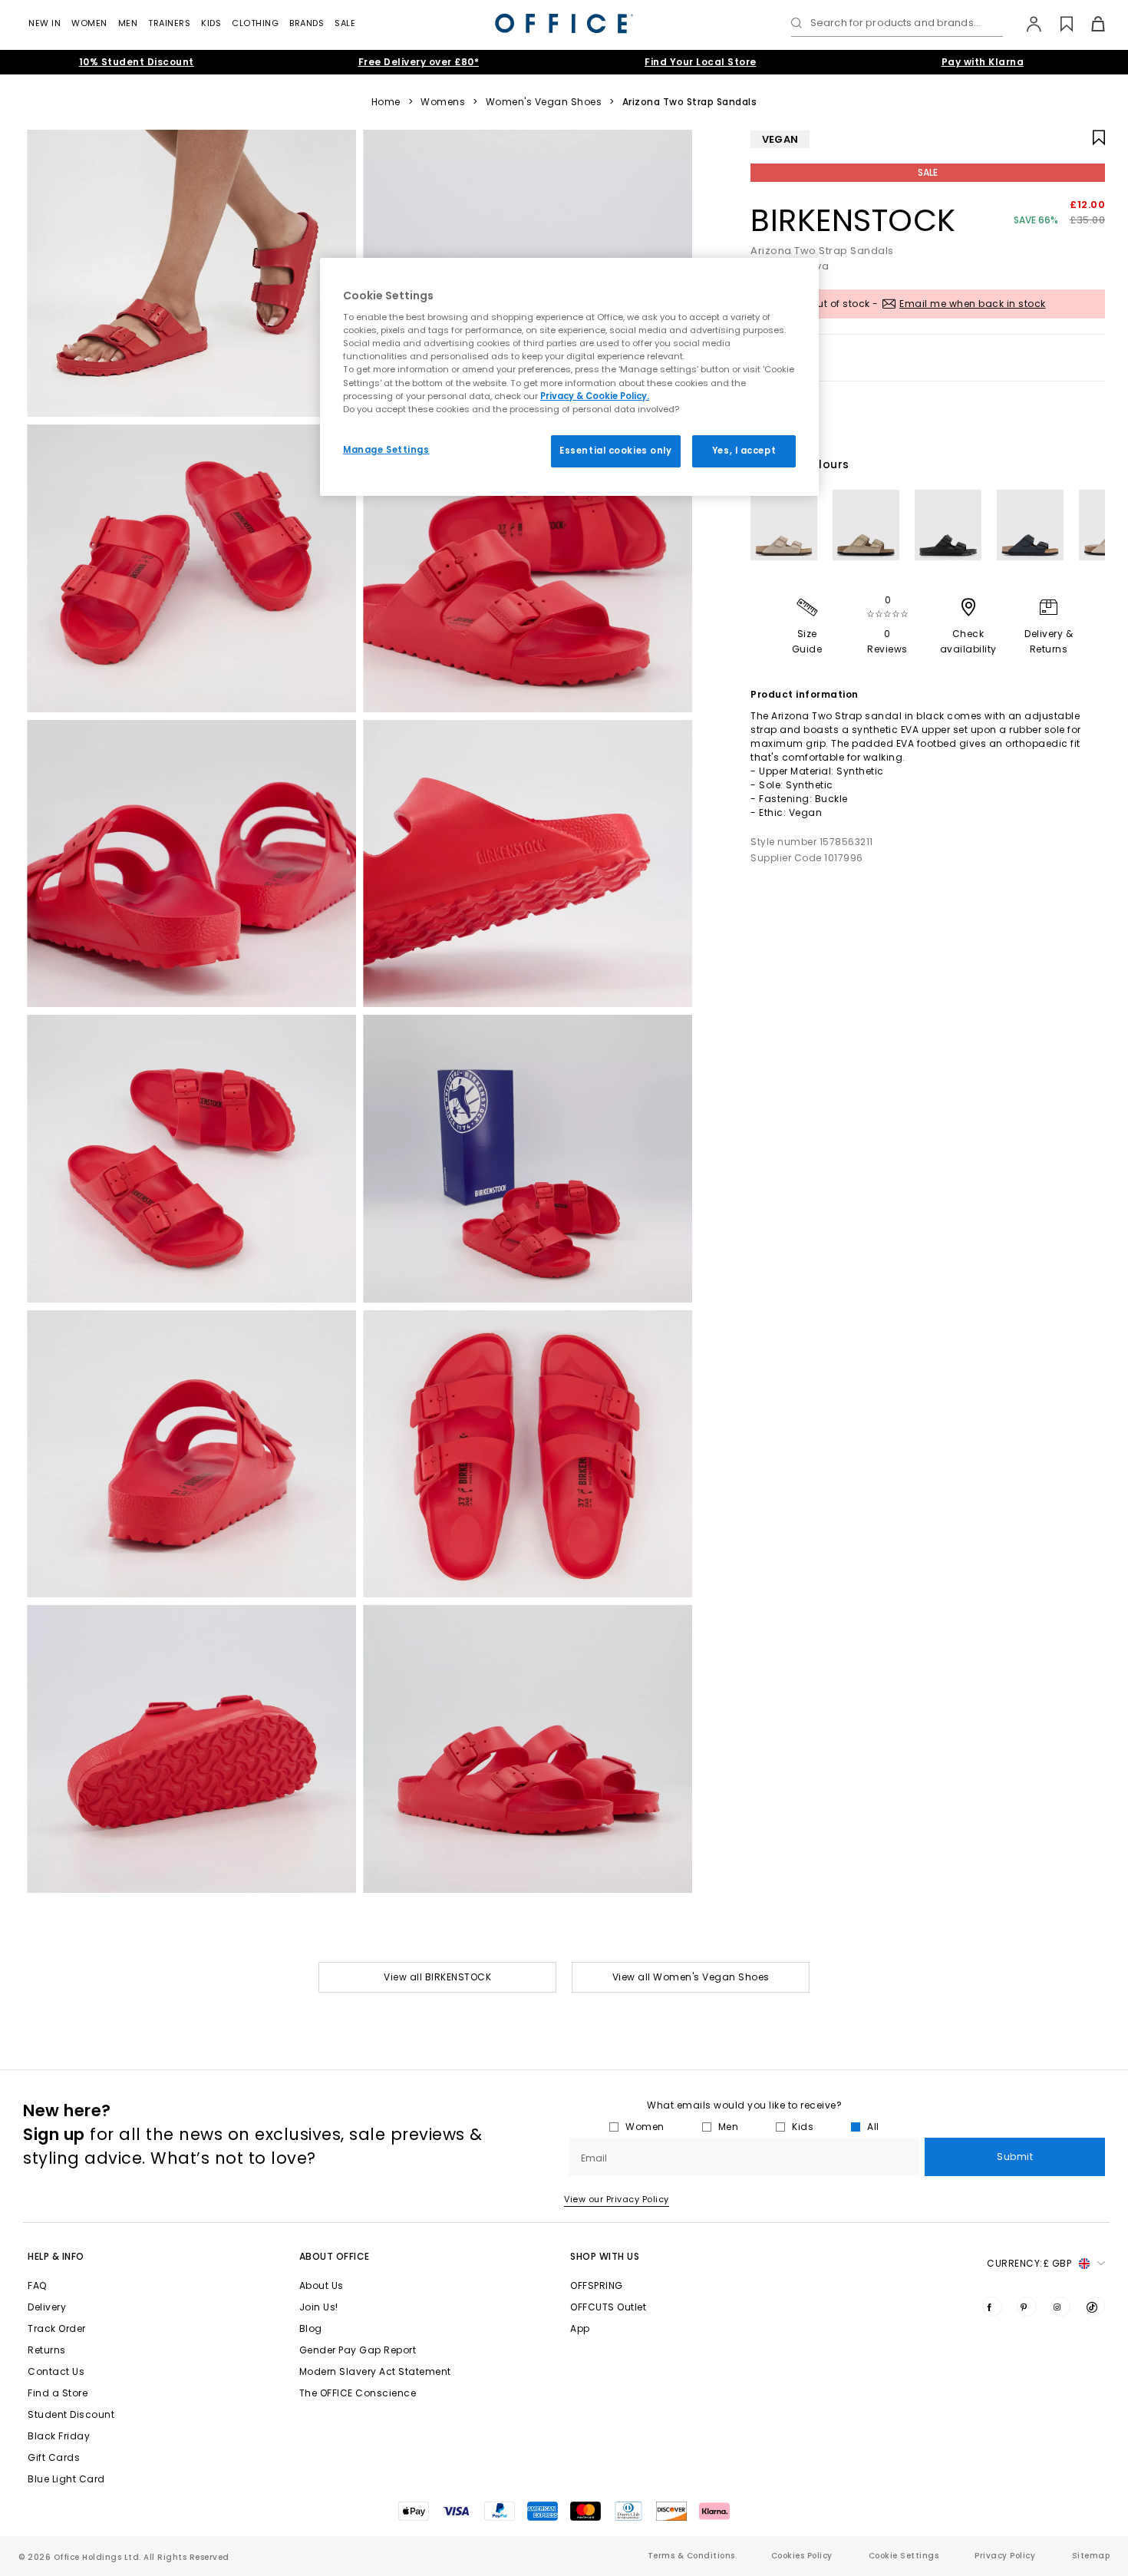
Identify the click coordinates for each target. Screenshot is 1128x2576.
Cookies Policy (802, 2556)
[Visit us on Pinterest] (1027, 2307)
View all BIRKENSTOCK (437, 1977)
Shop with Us (605, 2256)
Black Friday (59, 2436)
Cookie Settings (904, 2556)
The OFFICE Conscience (358, 2393)
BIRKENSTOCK (853, 220)
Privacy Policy (1005, 2556)
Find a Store (58, 2393)
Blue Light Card (66, 2479)
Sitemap (1091, 2556)
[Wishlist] (1058, 24)
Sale (345, 23)
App (580, 2328)
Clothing (255, 23)
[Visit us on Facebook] (992, 2307)
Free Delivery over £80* (419, 62)
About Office (335, 2256)
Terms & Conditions (691, 2556)
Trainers (169, 23)
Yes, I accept (744, 451)
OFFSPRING (597, 2285)
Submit (1015, 2157)
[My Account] (1026, 24)
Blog (311, 2328)
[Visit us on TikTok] (1095, 2307)
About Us (322, 2285)
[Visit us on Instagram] (1060, 2307)
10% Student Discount (137, 62)
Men (128, 23)
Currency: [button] (1029, 2263)
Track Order (57, 2328)
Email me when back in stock (973, 304)
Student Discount (71, 2414)
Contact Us (56, 2371)
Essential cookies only (616, 451)
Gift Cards (54, 2457)
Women (89, 23)
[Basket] (1089, 24)
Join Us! (319, 2307)
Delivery (47, 2307)
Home (386, 102)
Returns (47, 2350)
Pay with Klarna (983, 62)
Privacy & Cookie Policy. (595, 396)
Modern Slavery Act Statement (375, 2371)
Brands (307, 23)
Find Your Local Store (701, 62)
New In (45, 23)
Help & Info (56, 2256)
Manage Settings (386, 450)
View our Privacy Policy (617, 2199)
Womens (443, 102)
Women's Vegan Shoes (544, 102)
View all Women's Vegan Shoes (691, 1977)
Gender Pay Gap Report (358, 2350)
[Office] (564, 23)
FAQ (37, 2285)
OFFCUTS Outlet (608, 2307)
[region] (569, 377)
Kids (211, 23)
